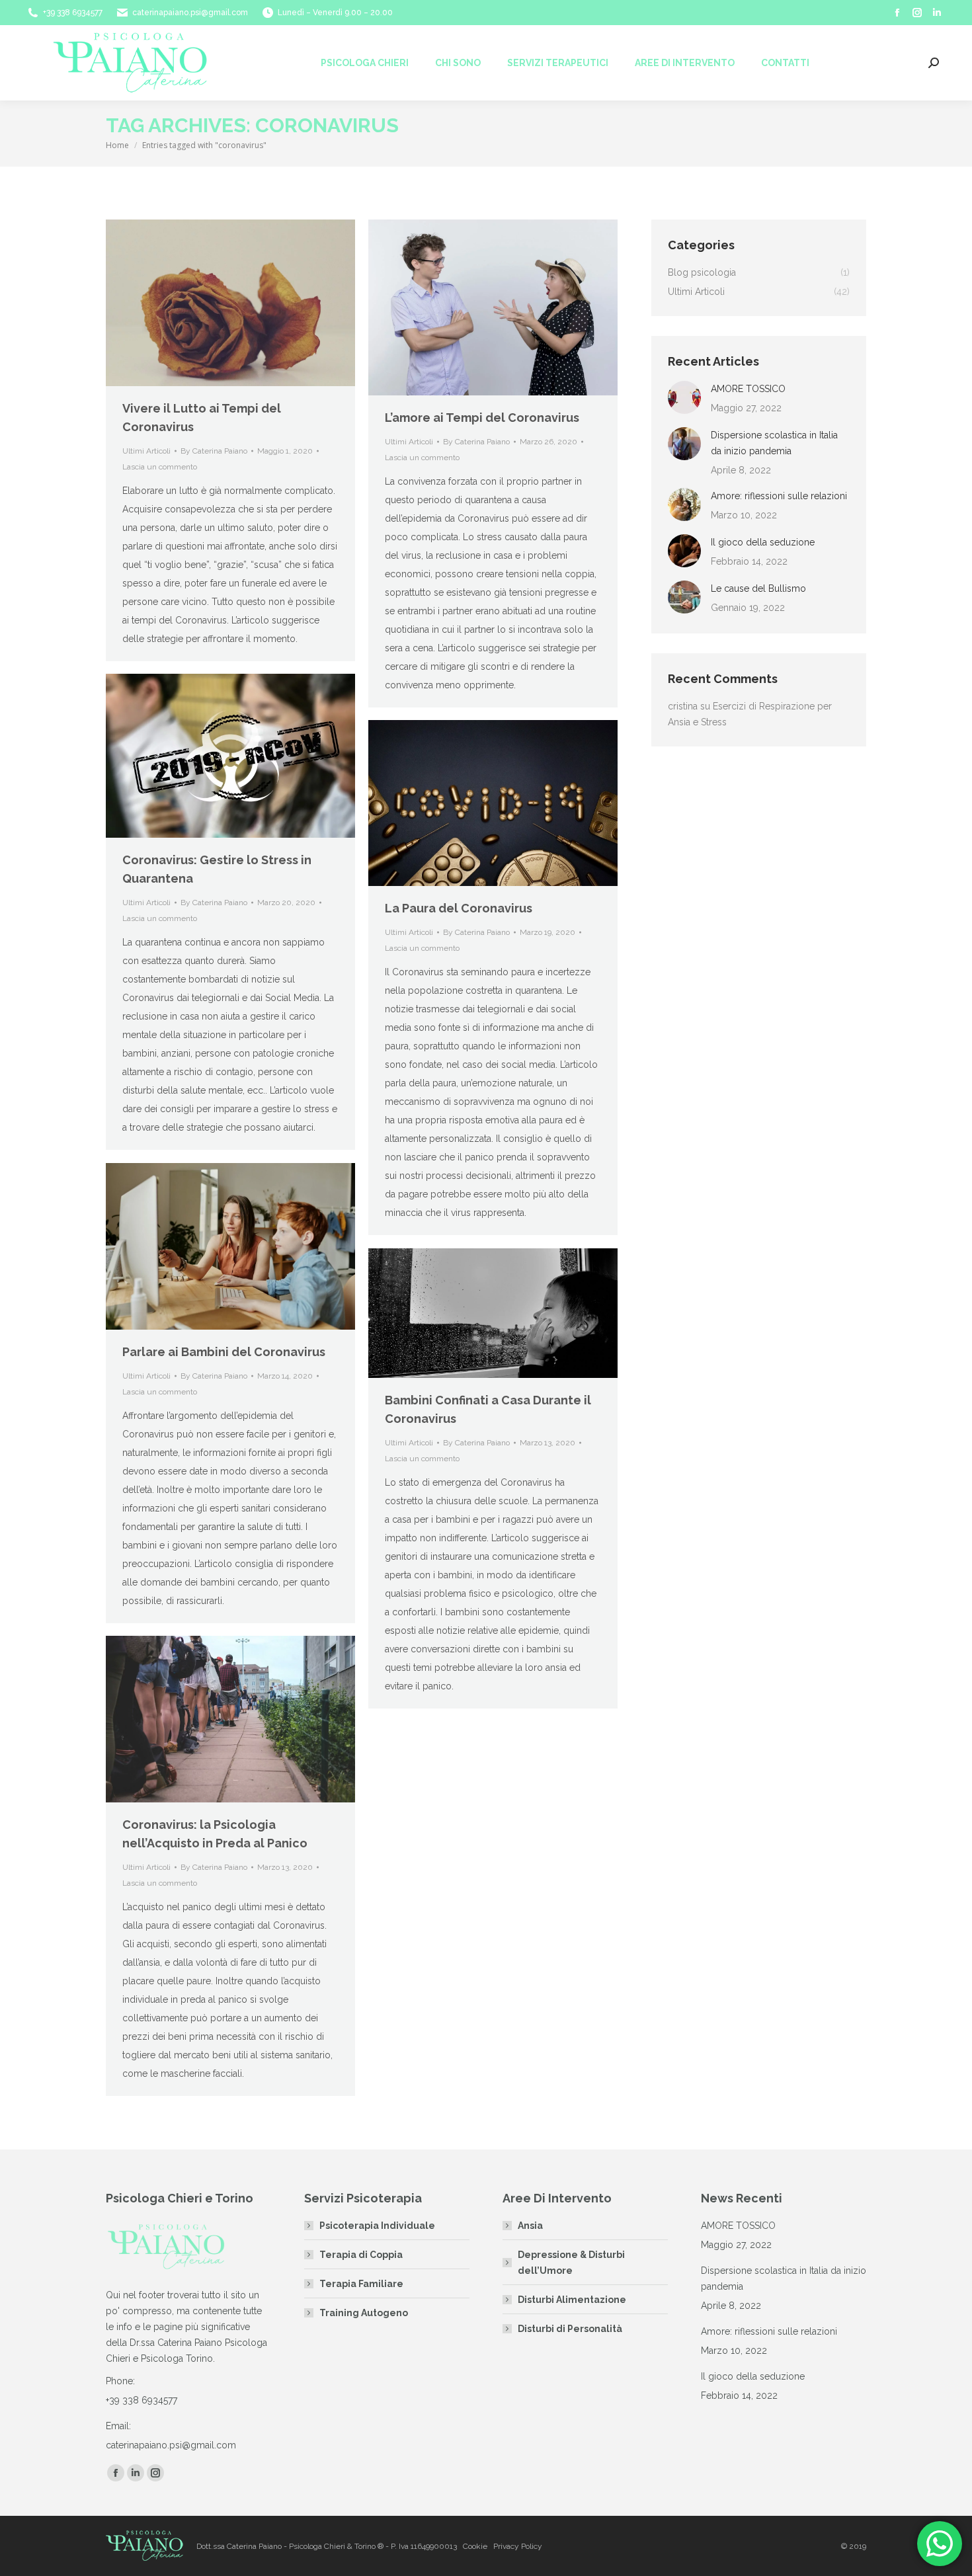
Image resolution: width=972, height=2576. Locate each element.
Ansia (530, 2226)
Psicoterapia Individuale (377, 2226)
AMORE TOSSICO (748, 389)
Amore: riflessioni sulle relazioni (779, 496)
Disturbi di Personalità (570, 2329)
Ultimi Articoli (146, 451)
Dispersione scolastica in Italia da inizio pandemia (774, 443)
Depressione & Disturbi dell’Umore (571, 2263)
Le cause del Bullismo (758, 588)
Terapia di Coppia (361, 2255)
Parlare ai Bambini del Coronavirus (224, 1352)
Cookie (475, 2546)
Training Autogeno (364, 2313)
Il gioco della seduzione (763, 542)
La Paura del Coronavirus (459, 908)
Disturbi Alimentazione (572, 2300)
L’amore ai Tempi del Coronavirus (482, 418)
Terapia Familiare (361, 2284)
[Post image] (684, 397)
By (214, 451)
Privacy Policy (518, 2546)
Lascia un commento (160, 467)
